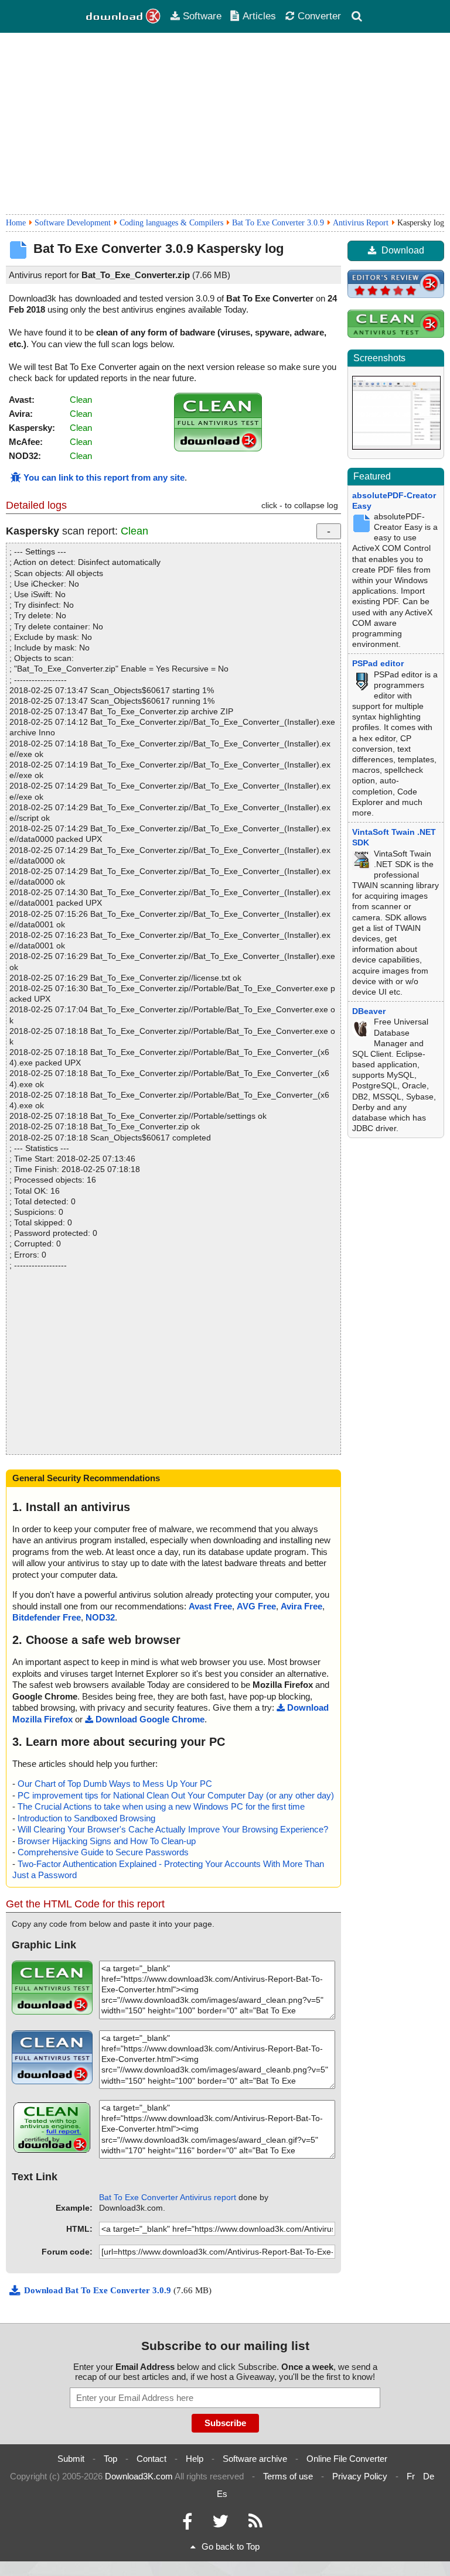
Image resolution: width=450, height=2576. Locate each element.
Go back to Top (231, 2546)
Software (202, 16)
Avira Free (301, 1606)
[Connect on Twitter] (220, 2524)
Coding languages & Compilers (171, 223)
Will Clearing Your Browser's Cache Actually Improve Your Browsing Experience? (173, 1829)
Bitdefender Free (47, 1617)
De (429, 2476)
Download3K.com (139, 2476)
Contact (151, 2459)
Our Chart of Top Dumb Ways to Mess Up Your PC (115, 1784)
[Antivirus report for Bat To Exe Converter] (218, 448)
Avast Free (210, 1606)
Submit (71, 2459)
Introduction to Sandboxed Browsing (86, 1818)
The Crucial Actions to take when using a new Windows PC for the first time (161, 1806)
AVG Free (256, 1606)
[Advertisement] (225, 124)
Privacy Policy (360, 2476)
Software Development (73, 223)
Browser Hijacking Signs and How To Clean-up (107, 1841)
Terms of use (288, 2476)
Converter (319, 16)
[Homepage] (124, 16)
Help (195, 2459)
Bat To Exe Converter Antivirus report (168, 2197)
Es (222, 2494)
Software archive (255, 2459)
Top (110, 2459)
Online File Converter (347, 2459)
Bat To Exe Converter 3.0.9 (278, 223)
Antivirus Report (361, 223)
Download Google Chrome (150, 1719)
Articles (259, 16)
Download (403, 250)
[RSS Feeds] (255, 2524)
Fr (411, 2476)
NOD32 (100, 1617)
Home (16, 223)
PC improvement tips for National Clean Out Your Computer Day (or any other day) (176, 1795)
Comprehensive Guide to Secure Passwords (103, 1852)
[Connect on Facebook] (187, 2524)
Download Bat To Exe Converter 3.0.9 (99, 2290)
